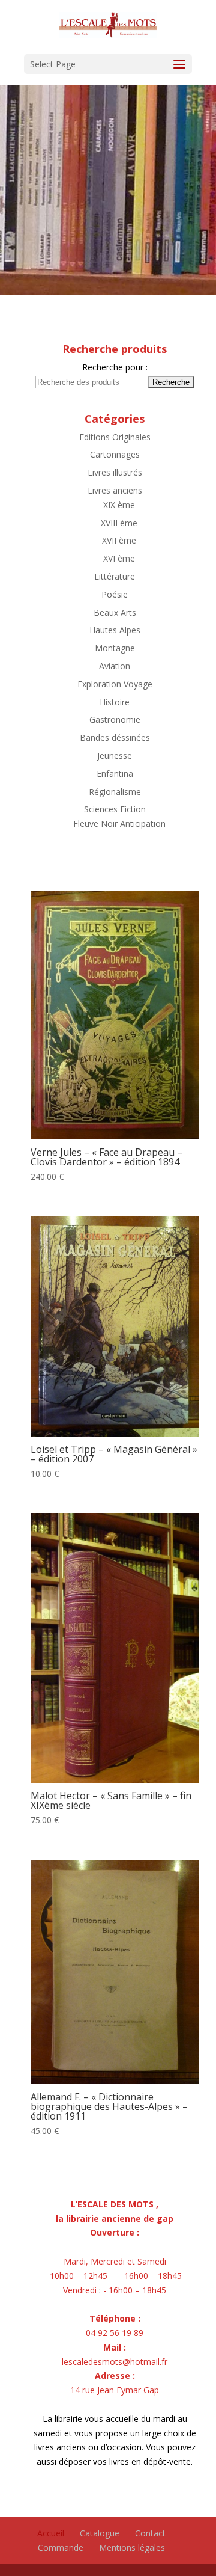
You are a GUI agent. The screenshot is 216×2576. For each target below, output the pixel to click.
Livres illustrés (115, 472)
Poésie (115, 594)
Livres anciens (115, 490)
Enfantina (115, 774)
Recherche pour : (115, 367)
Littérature (115, 576)
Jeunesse (115, 756)
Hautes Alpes (115, 630)
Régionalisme (115, 792)
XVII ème (119, 540)
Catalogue (100, 2533)
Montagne (115, 648)
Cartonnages (115, 454)
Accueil (51, 2533)
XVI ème (119, 558)
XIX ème (119, 505)
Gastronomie (115, 719)
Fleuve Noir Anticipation (119, 823)
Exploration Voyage (115, 684)
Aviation (115, 666)
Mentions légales (132, 2547)
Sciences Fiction (115, 809)
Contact (150, 2533)
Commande (61, 2547)
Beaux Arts (115, 612)
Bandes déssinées (115, 738)
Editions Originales (115, 437)
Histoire (115, 702)
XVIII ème (119, 523)
